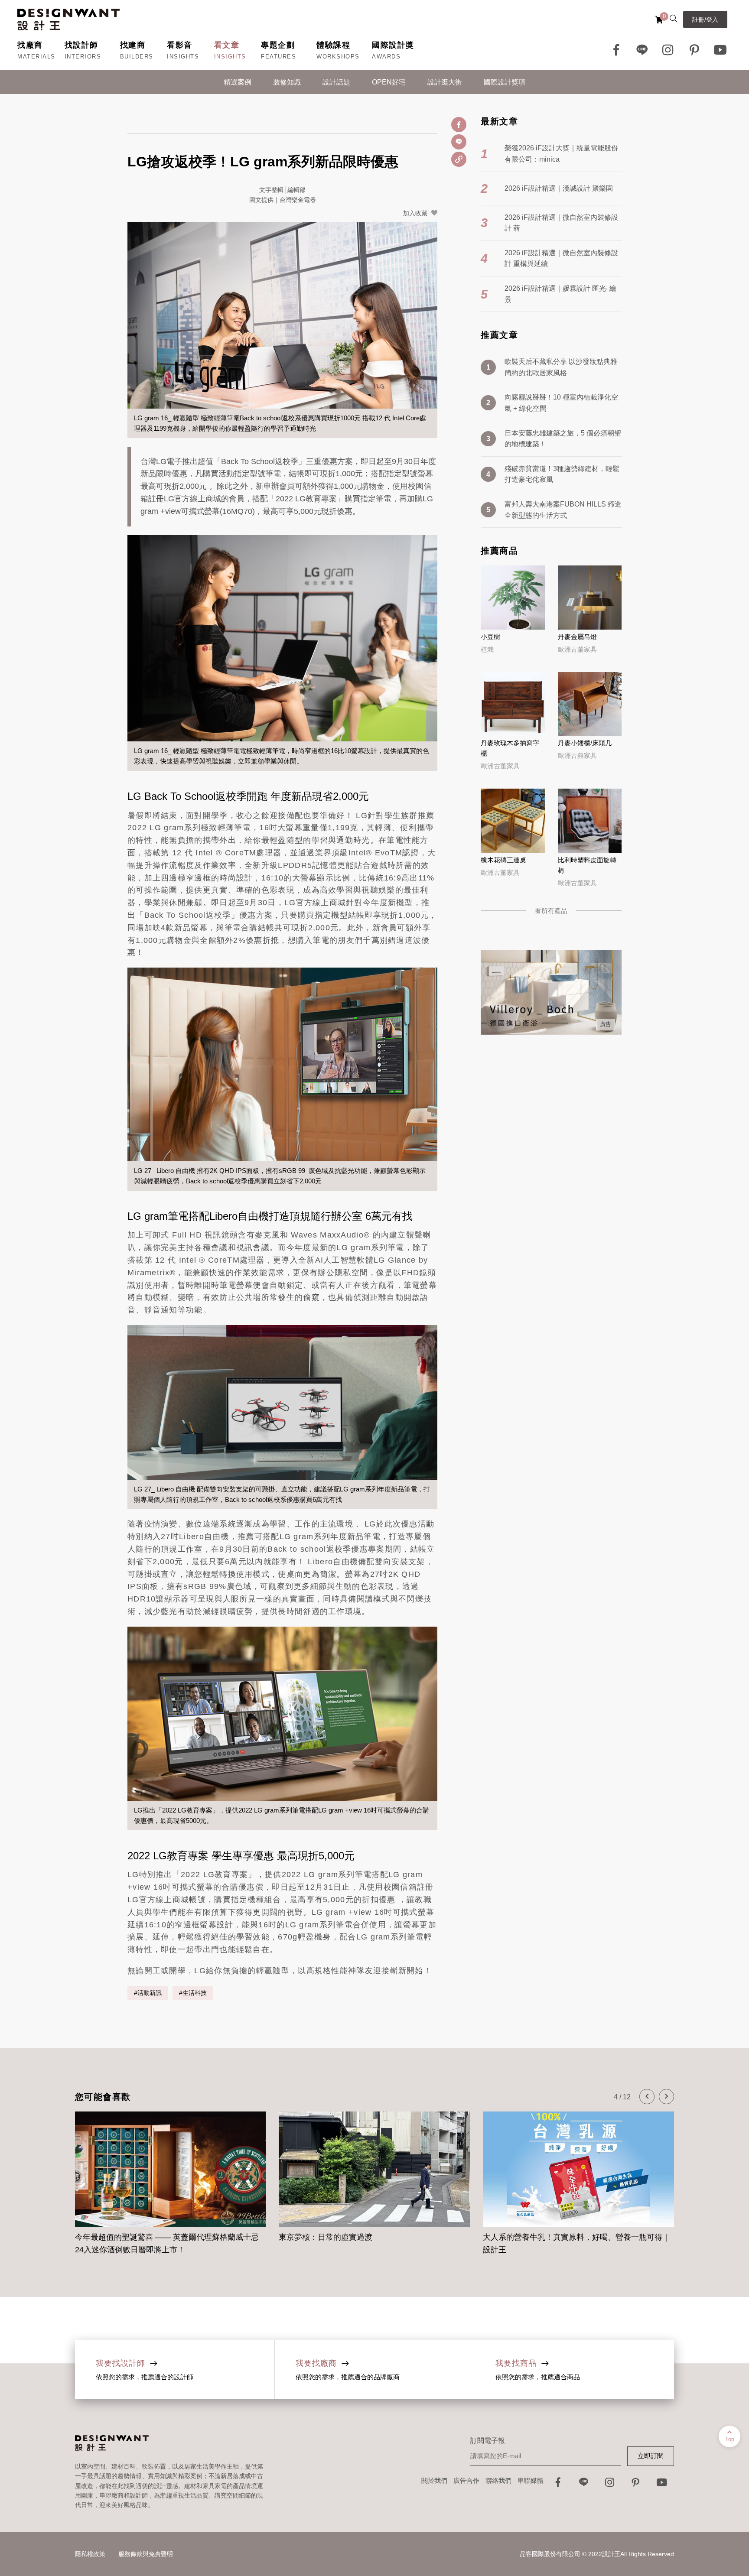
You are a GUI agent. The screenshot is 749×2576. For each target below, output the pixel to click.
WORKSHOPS (338, 57)
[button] (647, 2097)
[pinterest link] (694, 50)
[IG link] (668, 50)
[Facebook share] (459, 125)
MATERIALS (36, 57)
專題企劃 (278, 45)
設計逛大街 (445, 82)
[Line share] (459, 142)
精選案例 (238, 82)
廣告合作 (466, 2480)
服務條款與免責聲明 (146, 2554)
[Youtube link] (720, 50)
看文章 (227, 45)
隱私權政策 (90, 2554)
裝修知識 (287, 82)
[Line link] (642, 50)
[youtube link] (662, 2485)
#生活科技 (193, 1993)
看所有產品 (551, 911)
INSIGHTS (183, 57)
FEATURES (278, 57)
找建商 (133, 45)
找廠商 (30, 45)
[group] (171, 2178)
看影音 (180, 45)
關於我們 (434, 2480)
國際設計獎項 (505, 82)
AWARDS (386, 57)
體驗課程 (333, 45)
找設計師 (81, 45)
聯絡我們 (498, 2480)
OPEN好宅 (389, 82)
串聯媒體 (531, 2480)
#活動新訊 (148, 1993)
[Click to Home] (68, 19)
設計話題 (336, 82)
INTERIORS (83, 57)
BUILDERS (137, 57)
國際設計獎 (393, 45)
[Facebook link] (616, 50)
